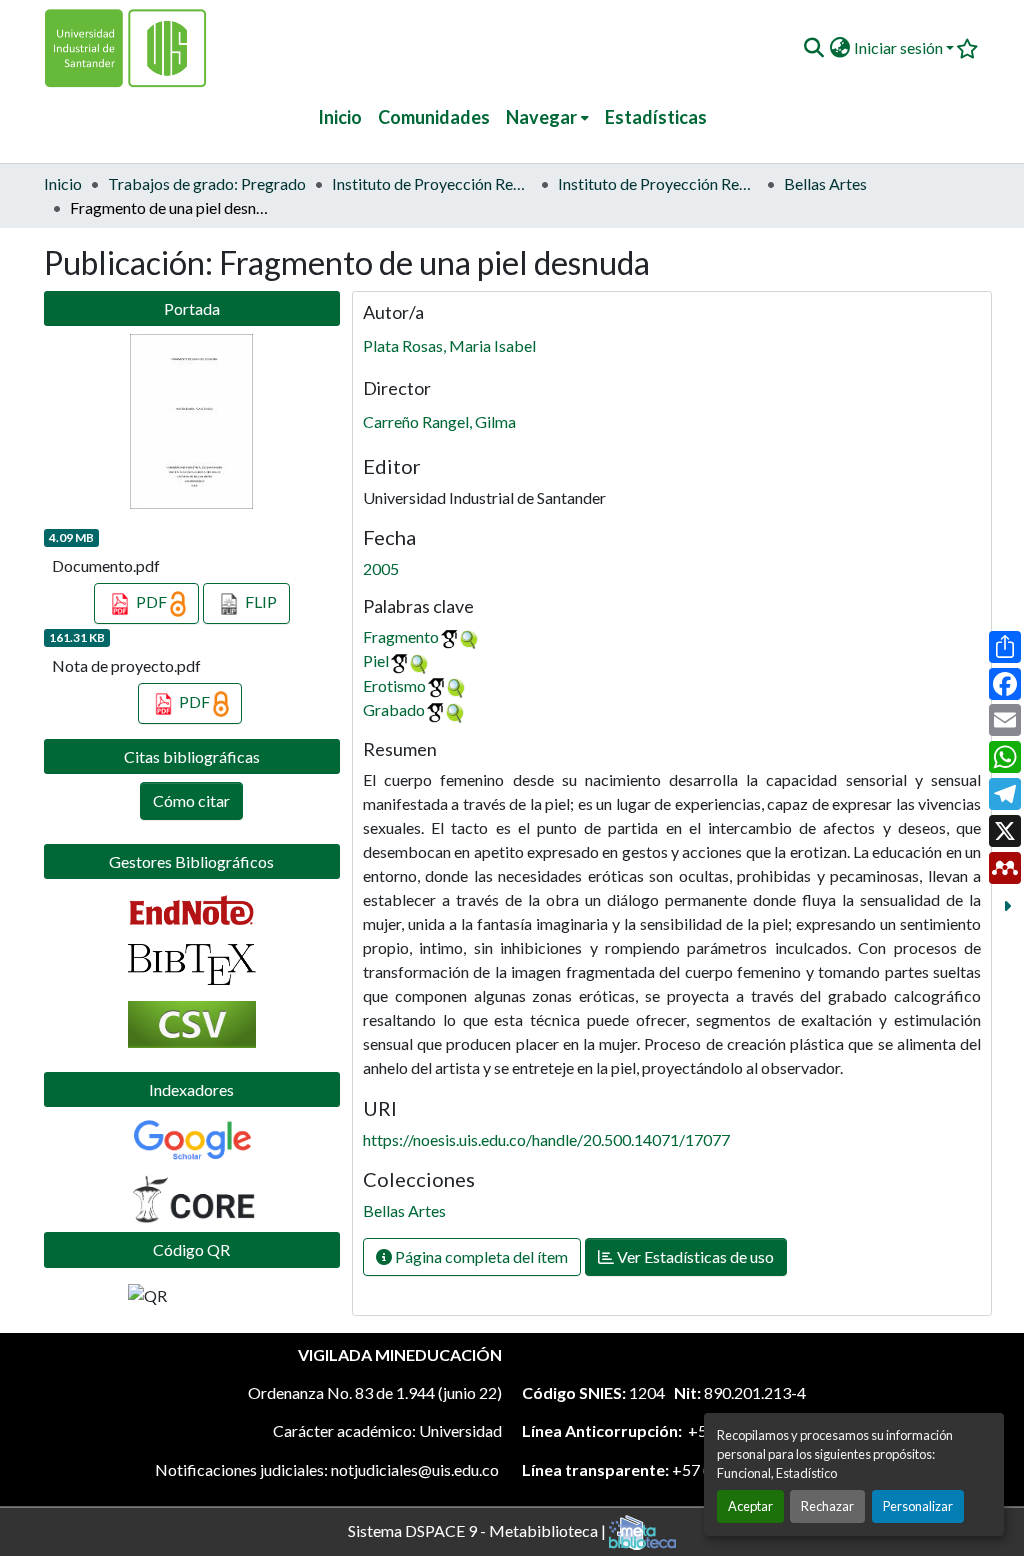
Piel (376, 660)
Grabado (394, 709)
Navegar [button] (541, 117)
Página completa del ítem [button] (480, 1256)
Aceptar (750, 1506)
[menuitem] (547, 117)
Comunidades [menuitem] (434, 117)
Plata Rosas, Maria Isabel (449, 345)
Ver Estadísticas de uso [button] (694, 1256)
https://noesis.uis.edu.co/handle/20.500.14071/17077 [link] (546, 1139)
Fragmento (401, 636)
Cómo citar (191, 800)
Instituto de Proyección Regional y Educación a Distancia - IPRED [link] (432, 183)
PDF (151, 601)
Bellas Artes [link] (825, 183)
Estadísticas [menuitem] (656, 117)
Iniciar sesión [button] (900, 47)
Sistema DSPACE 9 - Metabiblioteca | (478, 1529)
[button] (813, 48)
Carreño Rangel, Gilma (439, 421)
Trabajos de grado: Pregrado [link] (207, 183)
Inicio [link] (63, 183)
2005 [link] (381, 568)
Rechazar (827, 1506)
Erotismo (394, 685)
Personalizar (918, 1506)
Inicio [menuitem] (340, 117)
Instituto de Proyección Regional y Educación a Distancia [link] (658, 183)
